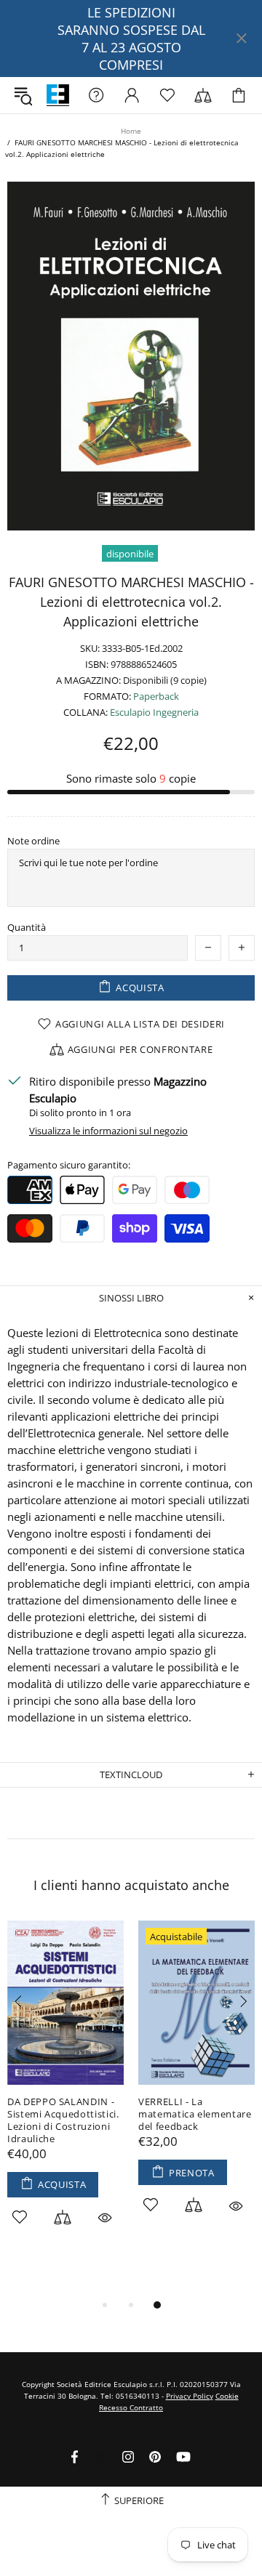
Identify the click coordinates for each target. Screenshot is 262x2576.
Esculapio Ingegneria (154, 712)
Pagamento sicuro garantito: (69, 1165)
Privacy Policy (190, 2396)
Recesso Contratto (131, 2407)
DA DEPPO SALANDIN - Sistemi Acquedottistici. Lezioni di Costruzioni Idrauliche (63, 2120)
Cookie (227, 2396)
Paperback (156, 697)
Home (131, 131)
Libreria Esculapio (58, 96)
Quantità (27, 928)
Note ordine (33, 841)
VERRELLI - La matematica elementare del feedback (195, 2114)
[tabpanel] (65, 2090)
